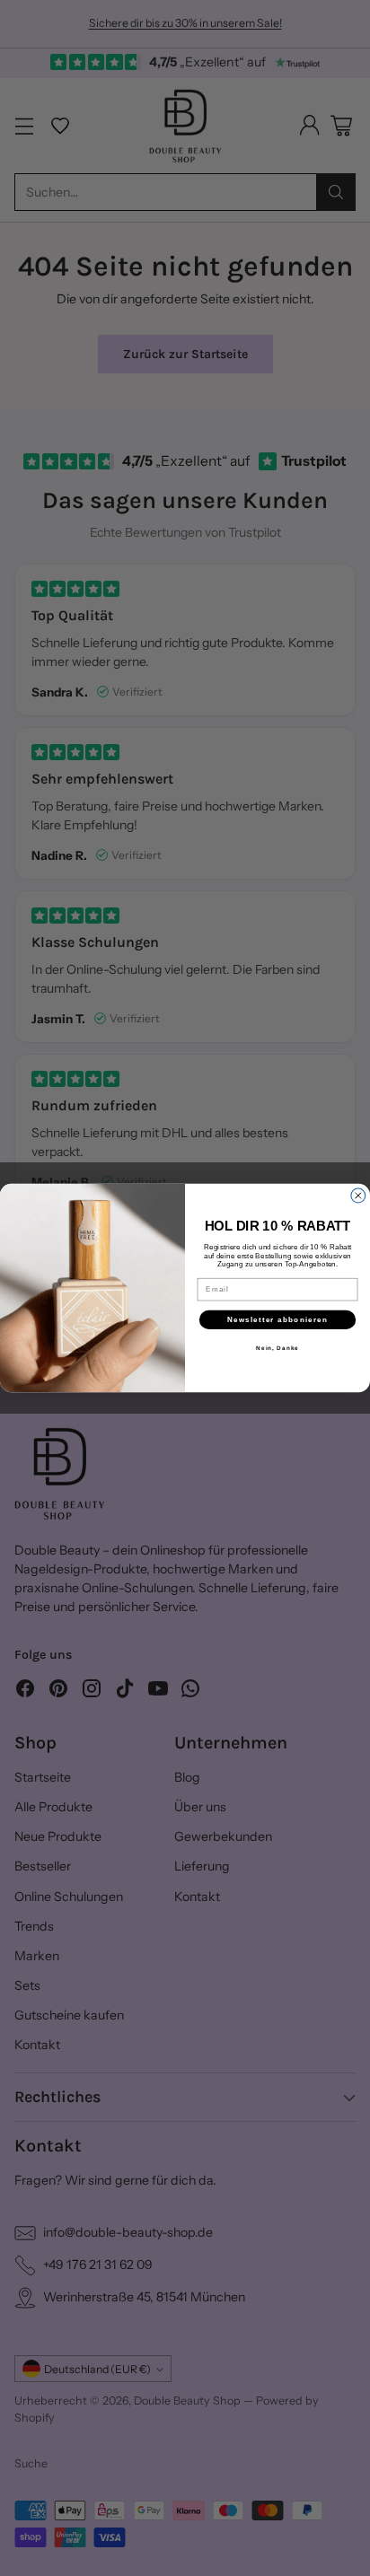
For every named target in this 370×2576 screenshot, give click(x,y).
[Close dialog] (358, 1196)
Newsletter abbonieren (278, 1320)
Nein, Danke (277, 1348)
